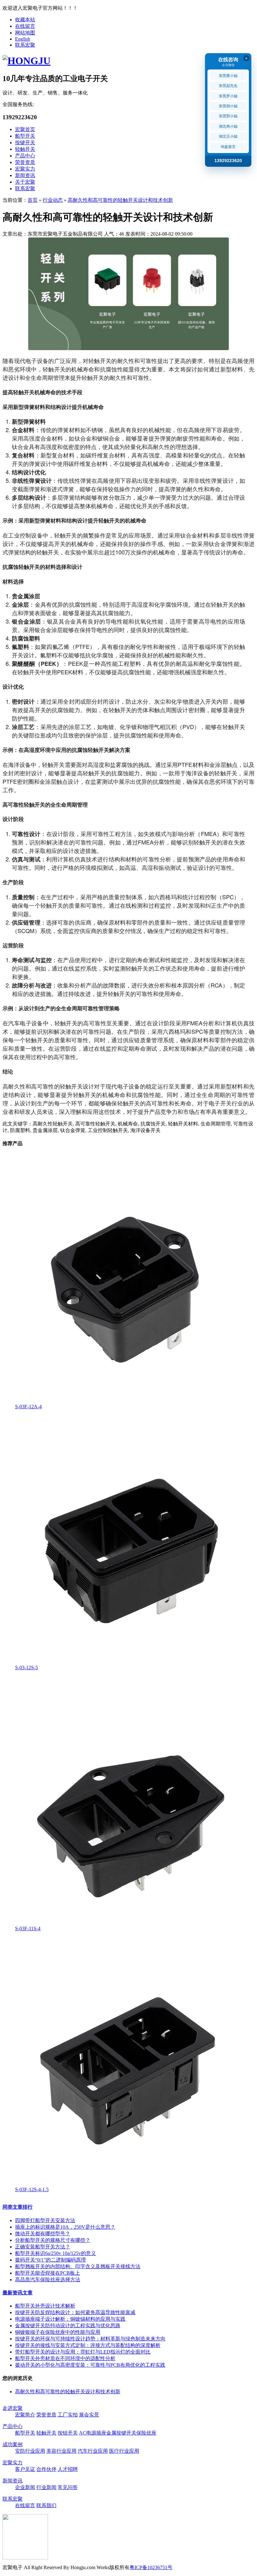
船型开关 (25, 136)
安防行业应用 (30, 2451)
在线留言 (25, 26)
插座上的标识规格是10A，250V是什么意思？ (65, 2227)
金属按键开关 (121, 2433)
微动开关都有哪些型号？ (43, 2234)
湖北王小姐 (228, 136)
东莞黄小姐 (228, 76)
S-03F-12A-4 (28, 1407)
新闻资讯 (25, 175)
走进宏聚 (13, 2408)
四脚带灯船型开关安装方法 (45, 2220)
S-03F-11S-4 (28, 1928)
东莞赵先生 (228, 86)
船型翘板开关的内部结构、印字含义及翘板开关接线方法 (78, 2266)
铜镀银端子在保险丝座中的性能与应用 (58, 2332)
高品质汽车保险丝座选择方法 (48, 2280)
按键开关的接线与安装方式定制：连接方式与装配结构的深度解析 (88, 2345)
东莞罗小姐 (228, 96)
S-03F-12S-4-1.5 (32, 2189)
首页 (33, 200)
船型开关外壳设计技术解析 (45, 2306)
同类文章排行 (18, 2207)
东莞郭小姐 (228, 116)
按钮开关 (68, 2433)
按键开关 (25, 143)
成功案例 (13, 2444)
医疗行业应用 (124, 2451)
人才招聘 (68, 2469)
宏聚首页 (25, 129)
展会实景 (89, 2415)
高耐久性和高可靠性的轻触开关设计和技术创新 (120, 200)
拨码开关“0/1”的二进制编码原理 (50, 2260)
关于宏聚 (25, 182)
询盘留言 (228, 147)
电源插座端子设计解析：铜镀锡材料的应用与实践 (70, 2319)
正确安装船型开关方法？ (43, 2247)
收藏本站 (25, 20)
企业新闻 (25, 2487)
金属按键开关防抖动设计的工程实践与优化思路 (68, 2326)
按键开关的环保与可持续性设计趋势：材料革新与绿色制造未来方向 (90, 2339)
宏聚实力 (25, 169)
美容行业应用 (61, 2451)
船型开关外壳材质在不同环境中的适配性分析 (65, 2358)
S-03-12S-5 (26, 1668)
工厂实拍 (68, 2415)
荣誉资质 (25, 162)
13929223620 (228, 161)
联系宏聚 (25, 45)
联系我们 (46, 2505)
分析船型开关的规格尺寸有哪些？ (53, 2240)
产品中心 (25, 156)
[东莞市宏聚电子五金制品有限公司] (26, 61)
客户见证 (25, 2469)
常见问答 (68, 2487)
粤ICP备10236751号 (151, 2567)
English (23, 39)
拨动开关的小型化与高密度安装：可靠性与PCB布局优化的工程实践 (90, 2365)
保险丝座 (146, 2433)
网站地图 (25, 33)
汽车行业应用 (93, 2451)
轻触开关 (25, 149)
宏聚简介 (25, 2415)
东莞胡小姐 (228, 106)
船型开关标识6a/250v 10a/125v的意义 (55, 2253)
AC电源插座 (93, 2433)
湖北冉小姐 (228, 126)
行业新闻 (46, 2487)
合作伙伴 (46, 2469)
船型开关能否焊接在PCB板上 (47, 2273)
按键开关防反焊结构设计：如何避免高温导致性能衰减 (75, 2312)
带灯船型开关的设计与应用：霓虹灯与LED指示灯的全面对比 (83, 2352)
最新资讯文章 (18, 2293)
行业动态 (53, 200)
